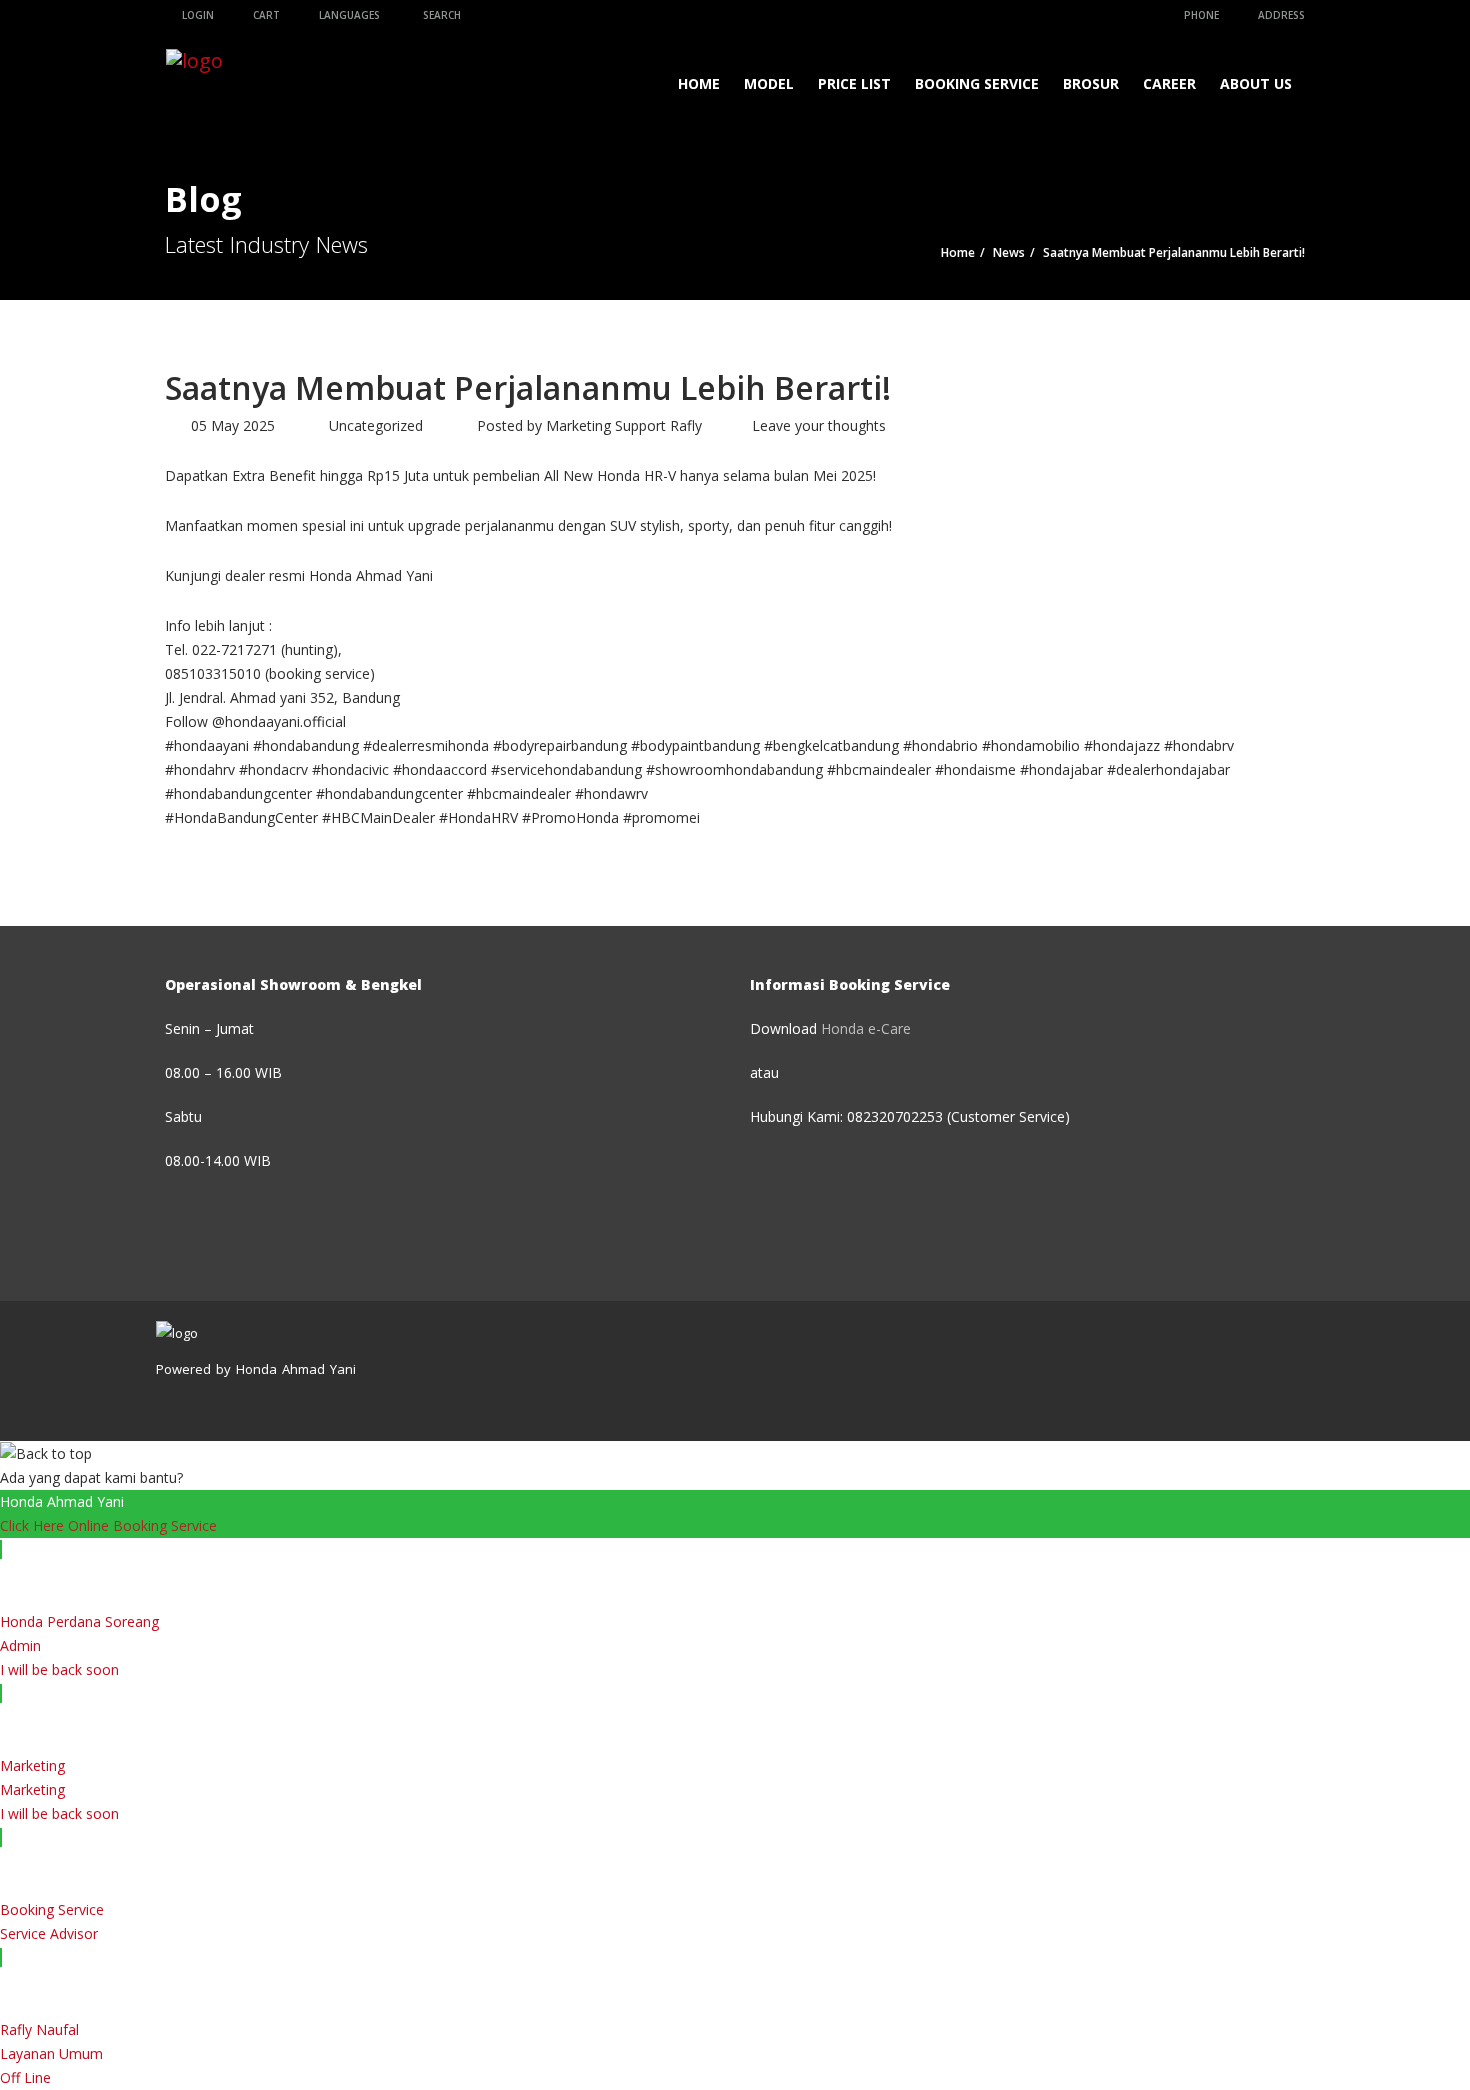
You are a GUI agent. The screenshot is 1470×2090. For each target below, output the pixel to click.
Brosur (1091, 83)
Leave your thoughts (819, 425)
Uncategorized (376, 425)
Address (1280, 15)
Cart (265, 15)
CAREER (1169, 83)
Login (196, 15)
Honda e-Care (866, 1028)
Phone (1200, 15)
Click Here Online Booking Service (108, 1525)
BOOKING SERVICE (977, 83)
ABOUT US (1256, 83)
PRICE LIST (854, 83)
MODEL (769, 83)
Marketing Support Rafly (624, 425)
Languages (348, 15)
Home (699, 83)
